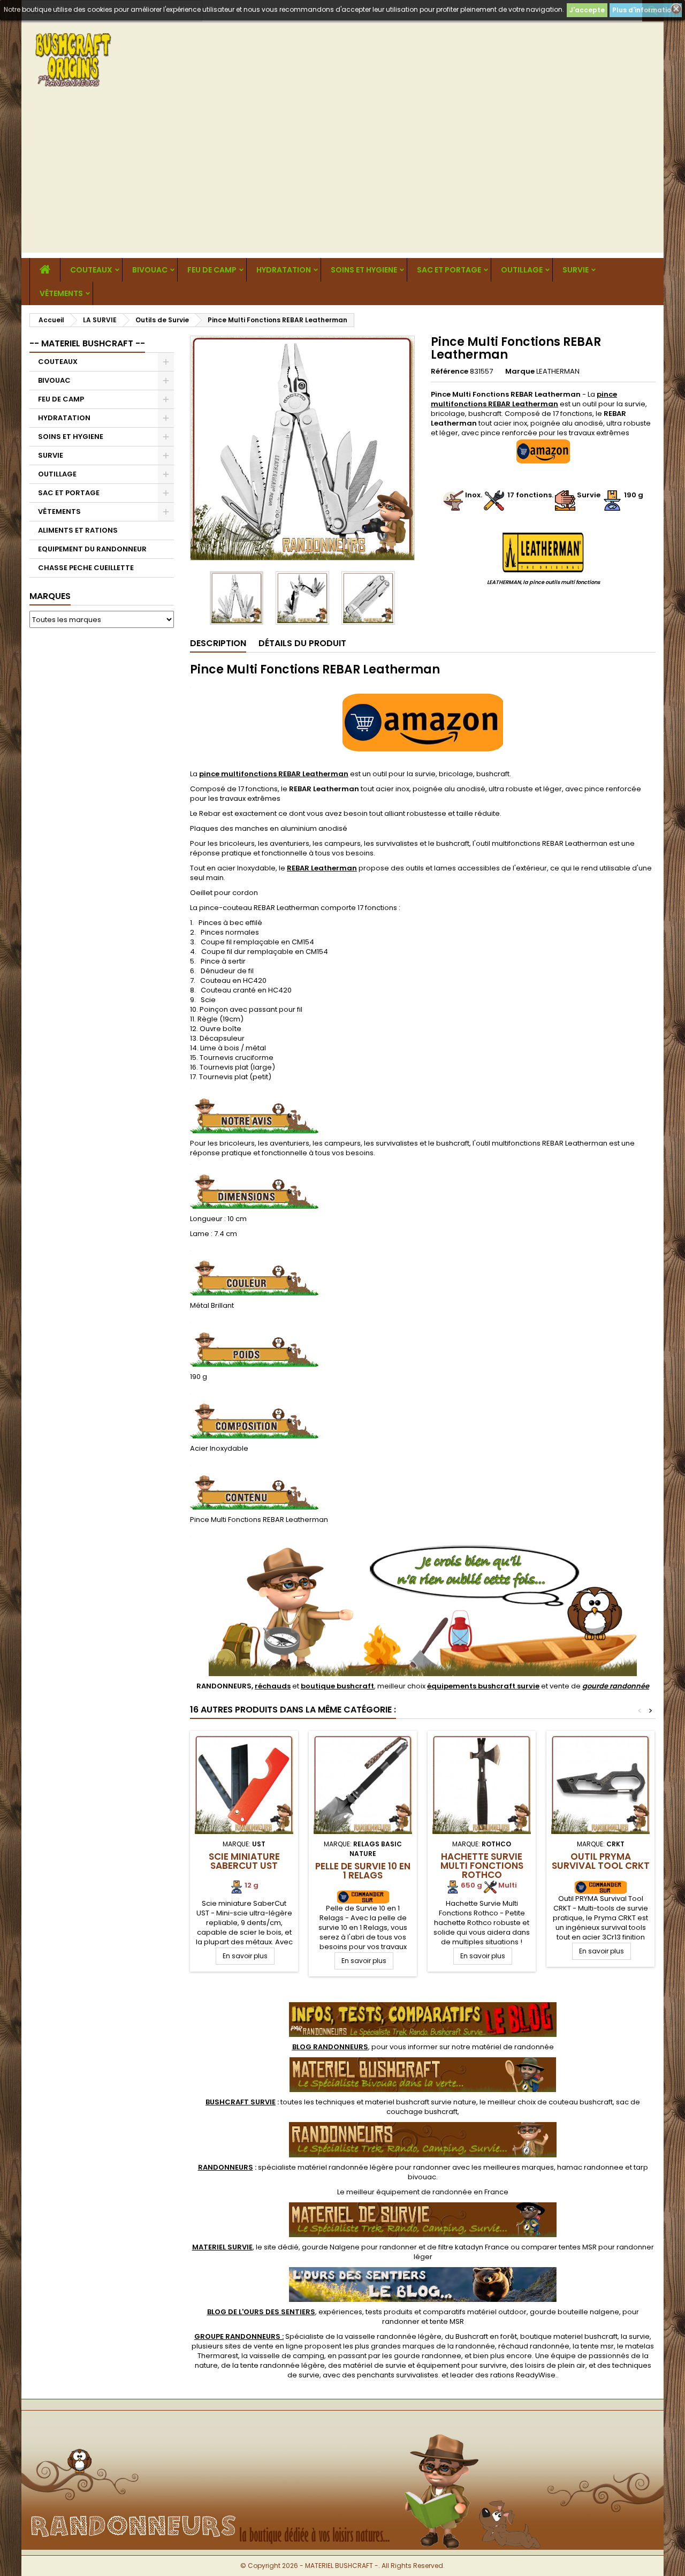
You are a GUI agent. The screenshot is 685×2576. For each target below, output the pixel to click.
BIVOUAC (150, 270)
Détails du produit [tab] (302, 643)
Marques (50, 596)
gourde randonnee (428, 2356)
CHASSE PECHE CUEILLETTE (86, 568)
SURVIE (576, 270)
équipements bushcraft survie (483, 1686)
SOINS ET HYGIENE (364, 270)
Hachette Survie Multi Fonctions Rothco (482, 1866)
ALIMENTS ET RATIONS (78, 530)
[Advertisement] (342, 178)
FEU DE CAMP (212, 270)
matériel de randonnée (513, 2047)
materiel (421, 2102)
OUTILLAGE (522, 270)
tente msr (597, 2346)
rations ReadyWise (523, 2375)
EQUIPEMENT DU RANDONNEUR (92, 549)
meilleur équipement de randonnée (409, 2192)
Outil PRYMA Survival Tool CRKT (601, 1861)
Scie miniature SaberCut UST (244, 1861)
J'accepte (587, 10)
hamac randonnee (590, 2167)
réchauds (273, 1686)
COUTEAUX (91, 270)
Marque (520, 372)
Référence (450, 372)
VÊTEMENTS (61, 293)
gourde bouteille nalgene (574, 2312)
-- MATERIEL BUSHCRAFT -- (87, 343)
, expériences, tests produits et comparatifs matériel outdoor (367, 2312)
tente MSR (447, 2321)
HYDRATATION (284, 270)
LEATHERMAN (558, 371)
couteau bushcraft (581, 2102)
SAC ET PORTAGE (449, 270)
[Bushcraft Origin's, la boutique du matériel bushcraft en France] (342, 2428)
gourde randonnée (616, 1686)
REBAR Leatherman (322, 868)
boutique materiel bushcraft (569, 2336)
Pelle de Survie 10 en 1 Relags (363, 1871)
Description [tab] (218, 643)
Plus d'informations (646, 10)
